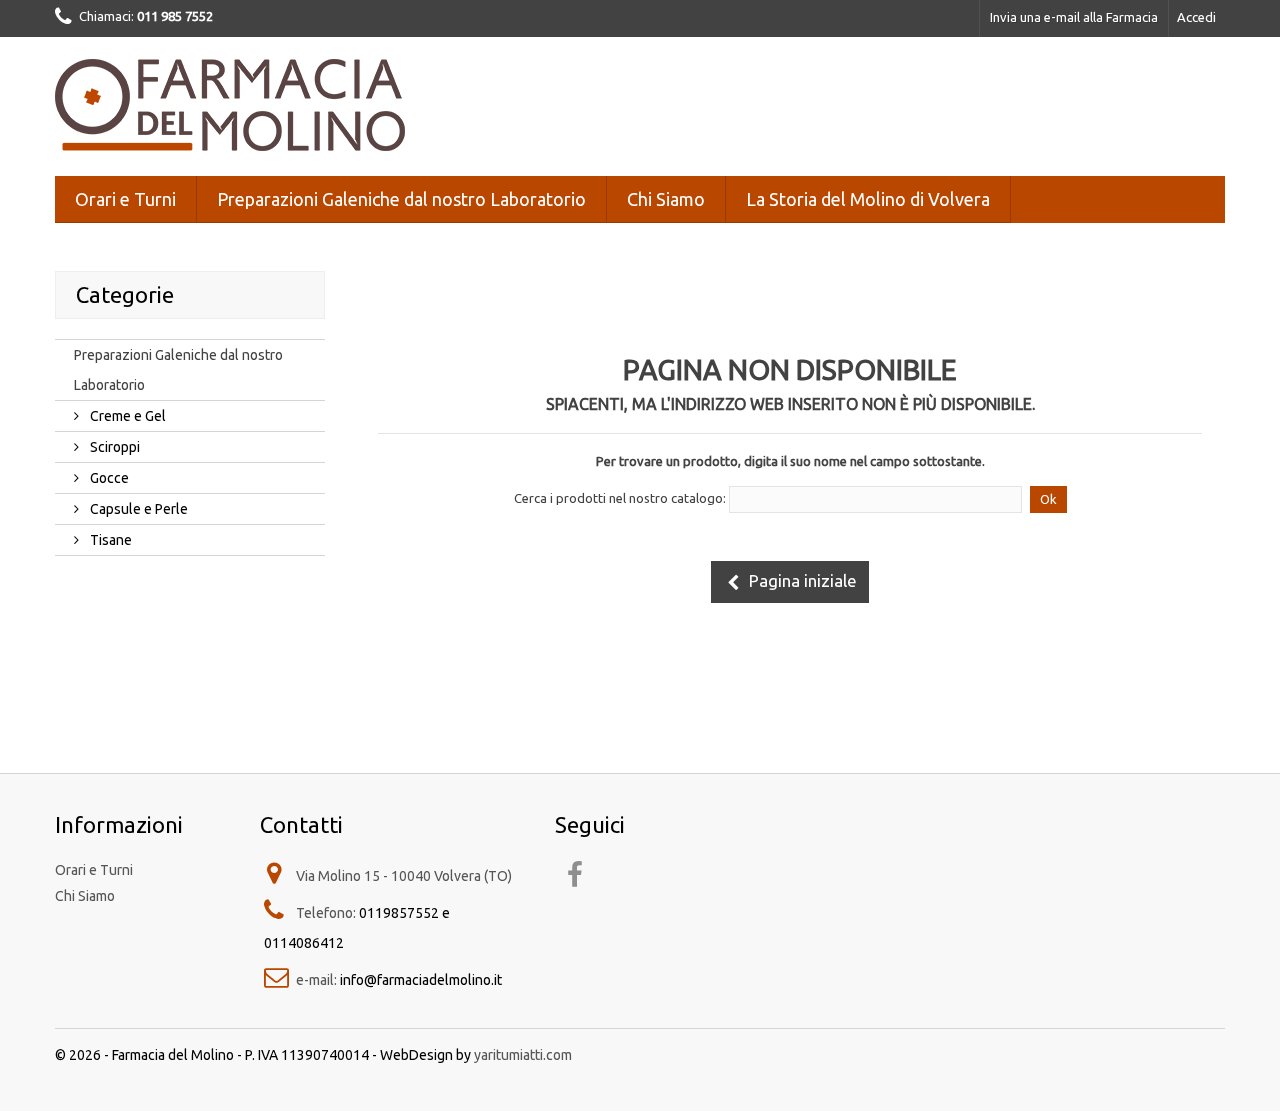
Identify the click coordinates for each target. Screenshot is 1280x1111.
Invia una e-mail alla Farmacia (1074, 17)
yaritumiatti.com (523, 1055)
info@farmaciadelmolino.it (421, 980)
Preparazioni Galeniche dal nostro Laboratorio (401, 199)
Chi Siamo (666, 199)
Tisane (109, 540)
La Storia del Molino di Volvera (868, 199)
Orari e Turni (125, 199)
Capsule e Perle (137, 509)
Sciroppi (113, 447)
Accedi (1196, 17)
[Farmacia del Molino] (240, 101)
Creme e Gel (126, 416)
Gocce (108, 478)
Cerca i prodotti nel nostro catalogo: (620, 498)
